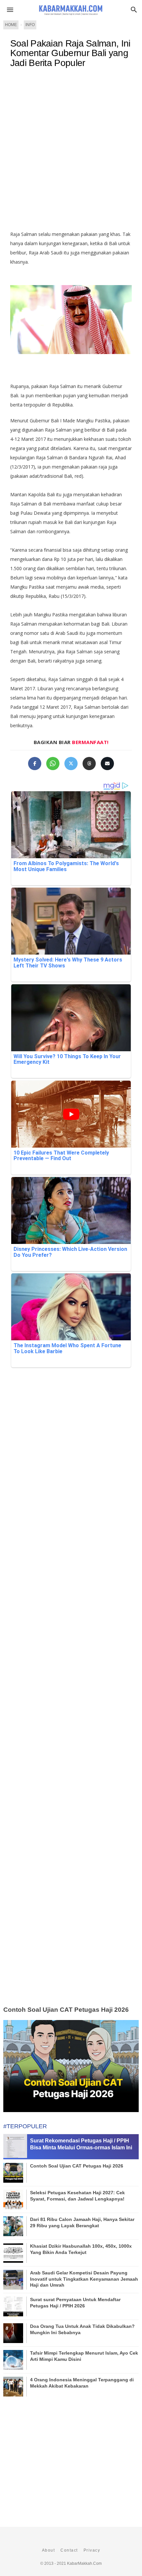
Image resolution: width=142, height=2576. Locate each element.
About (49, 2550)
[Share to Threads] (89, 764)
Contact (69, 2550)
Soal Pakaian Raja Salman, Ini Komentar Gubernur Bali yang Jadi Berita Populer (70, 53)
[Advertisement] (71, 152)
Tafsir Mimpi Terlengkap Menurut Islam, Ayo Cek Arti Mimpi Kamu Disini (84, 2356)
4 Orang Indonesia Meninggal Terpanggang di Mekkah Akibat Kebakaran (82, 2383)
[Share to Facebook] (35, 764)
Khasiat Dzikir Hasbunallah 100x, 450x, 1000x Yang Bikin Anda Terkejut (81, 2249)
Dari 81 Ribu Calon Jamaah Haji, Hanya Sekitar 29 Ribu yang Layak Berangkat (82, 2222)
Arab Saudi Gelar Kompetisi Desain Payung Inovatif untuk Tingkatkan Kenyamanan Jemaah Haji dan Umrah (84, 2279)
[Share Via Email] (107, 764)
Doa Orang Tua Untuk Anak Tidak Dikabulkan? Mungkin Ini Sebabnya (82, 2329)
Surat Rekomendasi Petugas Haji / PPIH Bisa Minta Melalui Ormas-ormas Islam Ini (81, 2144)
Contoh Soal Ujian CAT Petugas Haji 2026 (66, 2010)
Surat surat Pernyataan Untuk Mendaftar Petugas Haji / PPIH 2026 (75, 2302)
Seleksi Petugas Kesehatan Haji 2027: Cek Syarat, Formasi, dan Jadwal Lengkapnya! (77, 2196)
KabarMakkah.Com (84, 2563)
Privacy (92, 2550)
